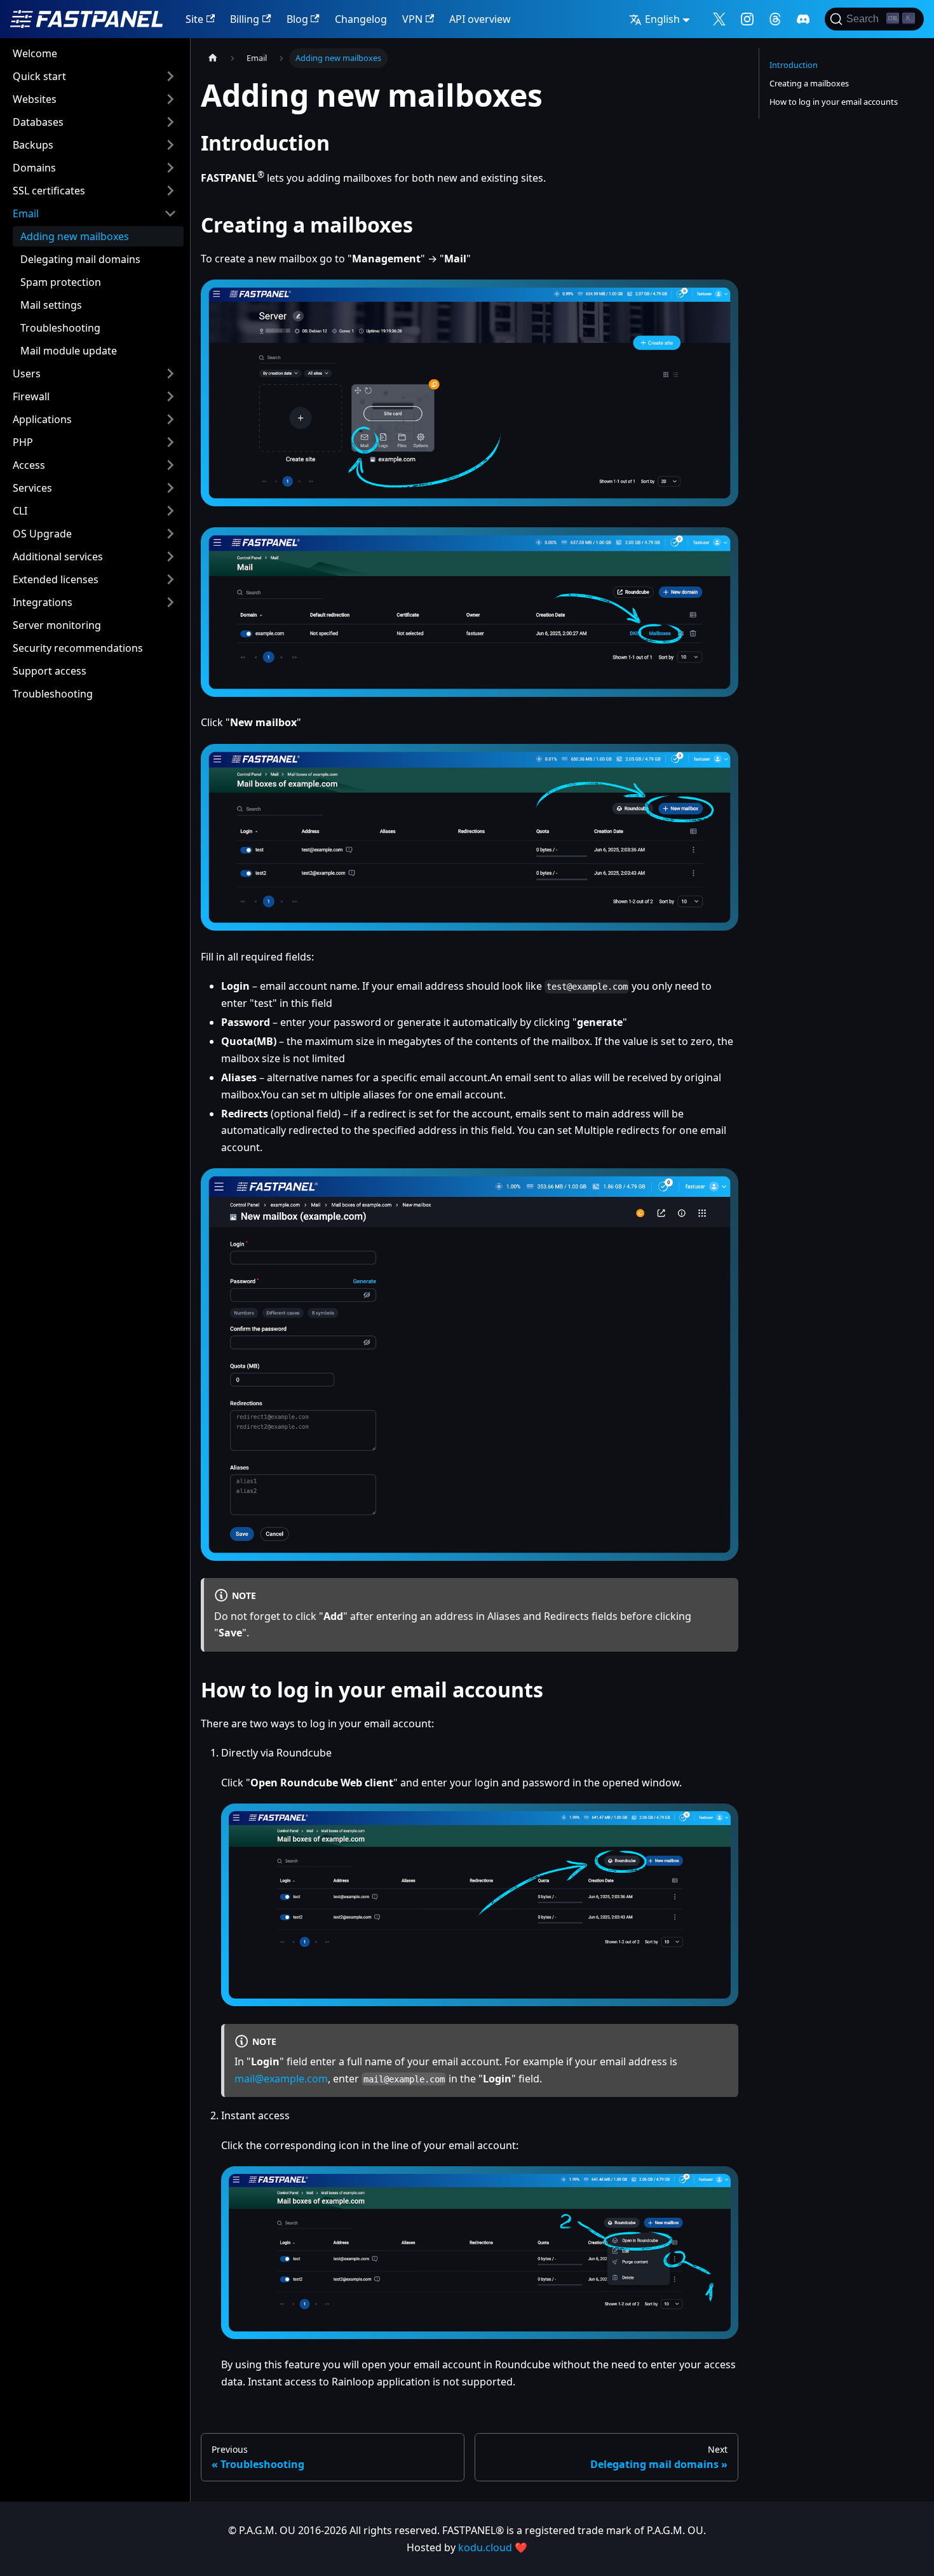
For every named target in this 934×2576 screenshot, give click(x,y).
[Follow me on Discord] (803, 19)
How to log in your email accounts (834, 102)
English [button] (662, 19)
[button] (95, 76)
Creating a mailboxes (809, 83)
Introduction (794, 65)
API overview (480, 19)
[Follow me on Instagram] (747, 19)
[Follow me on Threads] (775, 19)
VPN (412, 19)
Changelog (361, 19)
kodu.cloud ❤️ (493, 2547)
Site (194, 19)
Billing (245, 19)
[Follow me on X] (719, 19)
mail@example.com (281, 2079)
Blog (297, 19)
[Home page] (213, 58)
